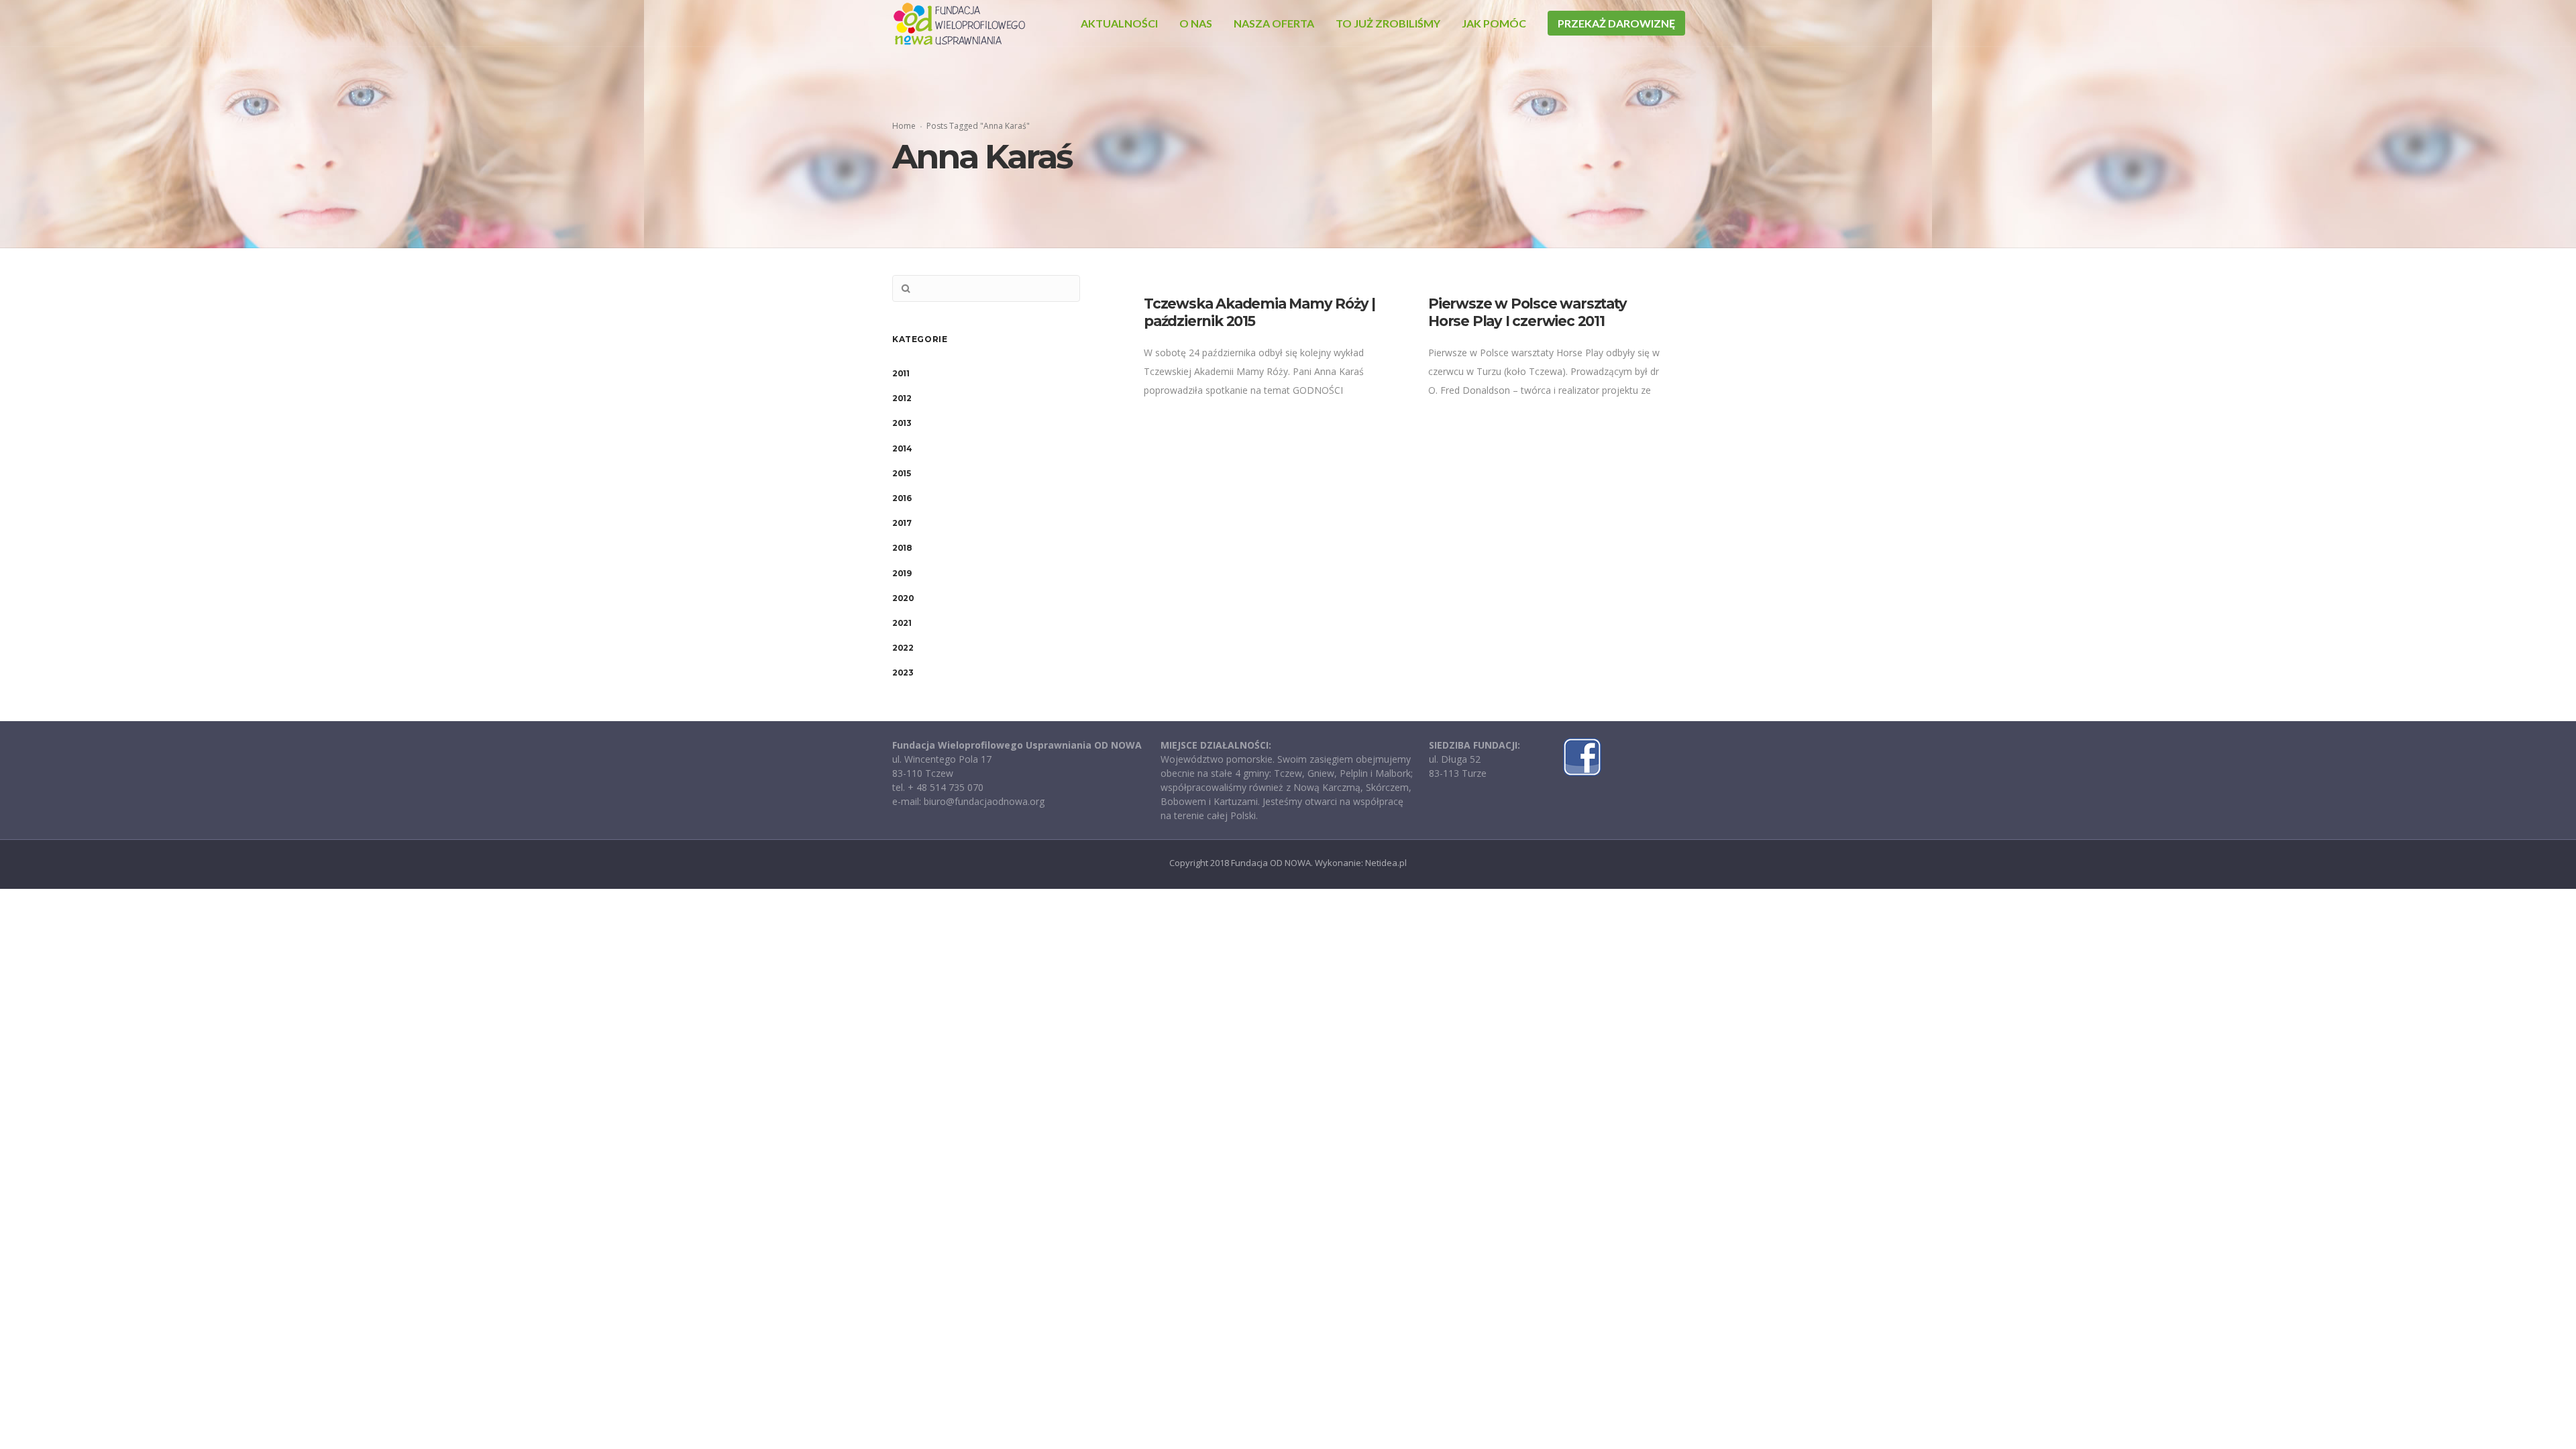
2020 (903, 598)
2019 (902, 573)
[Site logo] (959, 23)
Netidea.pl (1386, 863)
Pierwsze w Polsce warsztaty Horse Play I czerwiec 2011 (1527, 312)
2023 (903, 673)
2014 (902, 448)
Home (904, 126)
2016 (902, 498)
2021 (902, 623)
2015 (901, 473)
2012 (902, 398)
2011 (901, 373)
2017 (902, 523)
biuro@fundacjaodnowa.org (984, 801)
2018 (902, 548)
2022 (903, 648)
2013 (902, 423)
